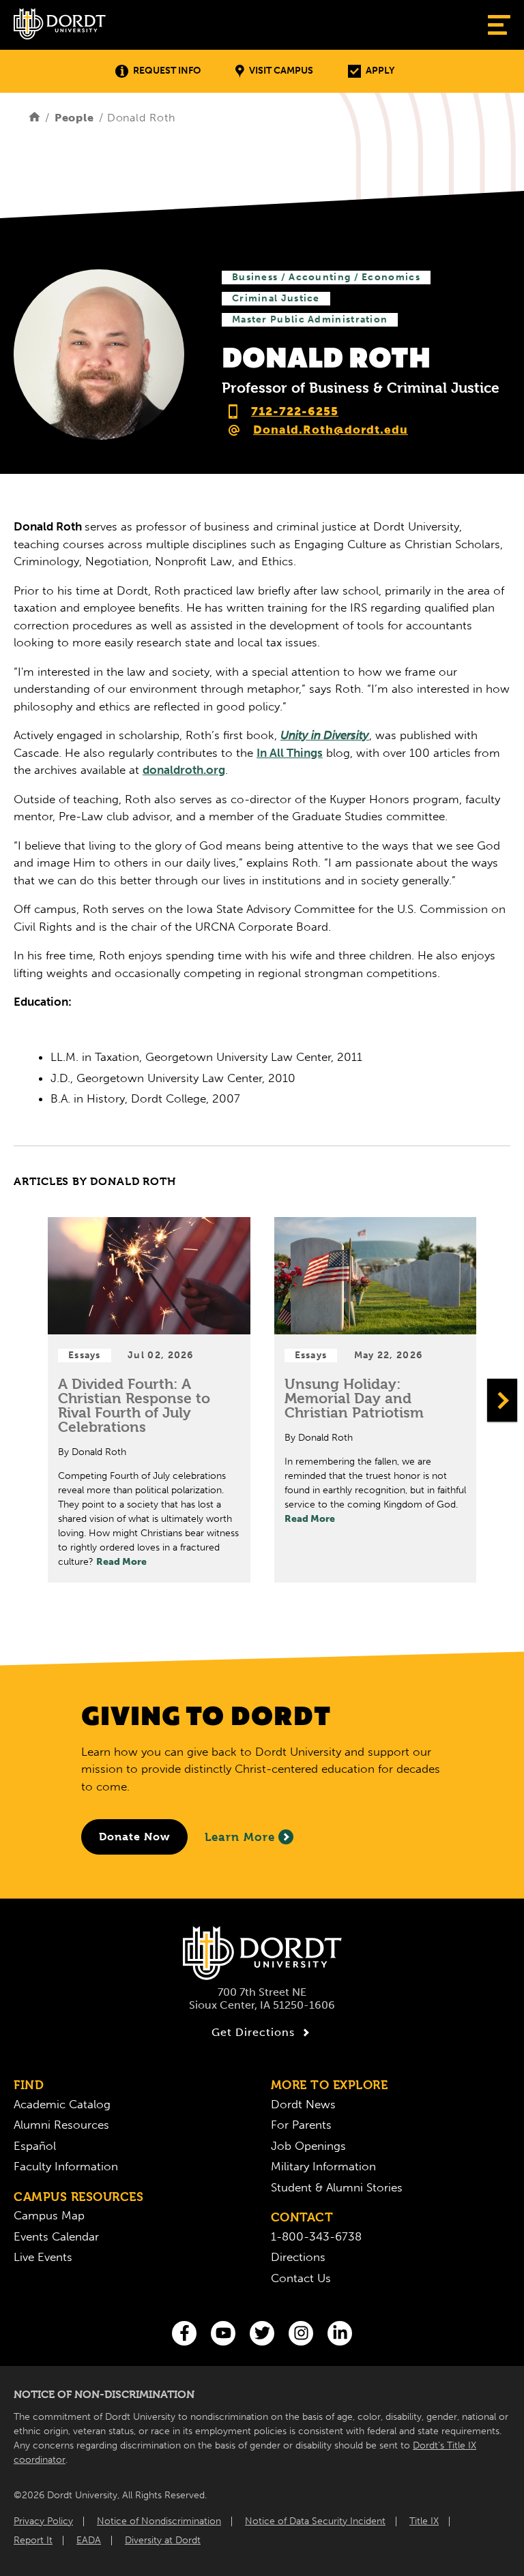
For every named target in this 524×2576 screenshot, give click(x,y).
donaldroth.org (184, 770)
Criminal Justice (276, 298)
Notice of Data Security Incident (315, 2521)
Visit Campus (281, 71)
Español (35, 2146)
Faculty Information (66, 2166)
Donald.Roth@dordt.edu (331, 430)
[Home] (34, 118)
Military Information (323, 2166)
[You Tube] (223, 2333)
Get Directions (253, 2032)
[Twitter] (262, 2333)
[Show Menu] (499, 25)
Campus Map (49, 2215)
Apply (380, 71)
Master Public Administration (310, 319)
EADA (89, 2540)
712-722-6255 (295, 411)
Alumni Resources (61, 2125)
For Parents (301, 2125)
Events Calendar (56, 2236)
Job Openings (308, 2146)
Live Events (43, 2257)
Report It (33, 2540)
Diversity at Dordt (163, 2540)
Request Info (167, 71)
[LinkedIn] (340, 2333)
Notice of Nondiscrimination (159, 2521)
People (74, 118)
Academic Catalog (62, 2104)
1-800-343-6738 (316, 2236)
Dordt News (303, 2104)
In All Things (290, 753)
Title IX (424, 2521)
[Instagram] (301, 2333)
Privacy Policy (43, 2521)
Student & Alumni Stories (337, 2187)
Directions (298, 2257)
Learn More (240, 1837)
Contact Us (301, 2278)
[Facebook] (184, 2333)
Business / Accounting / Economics (326, 277)
